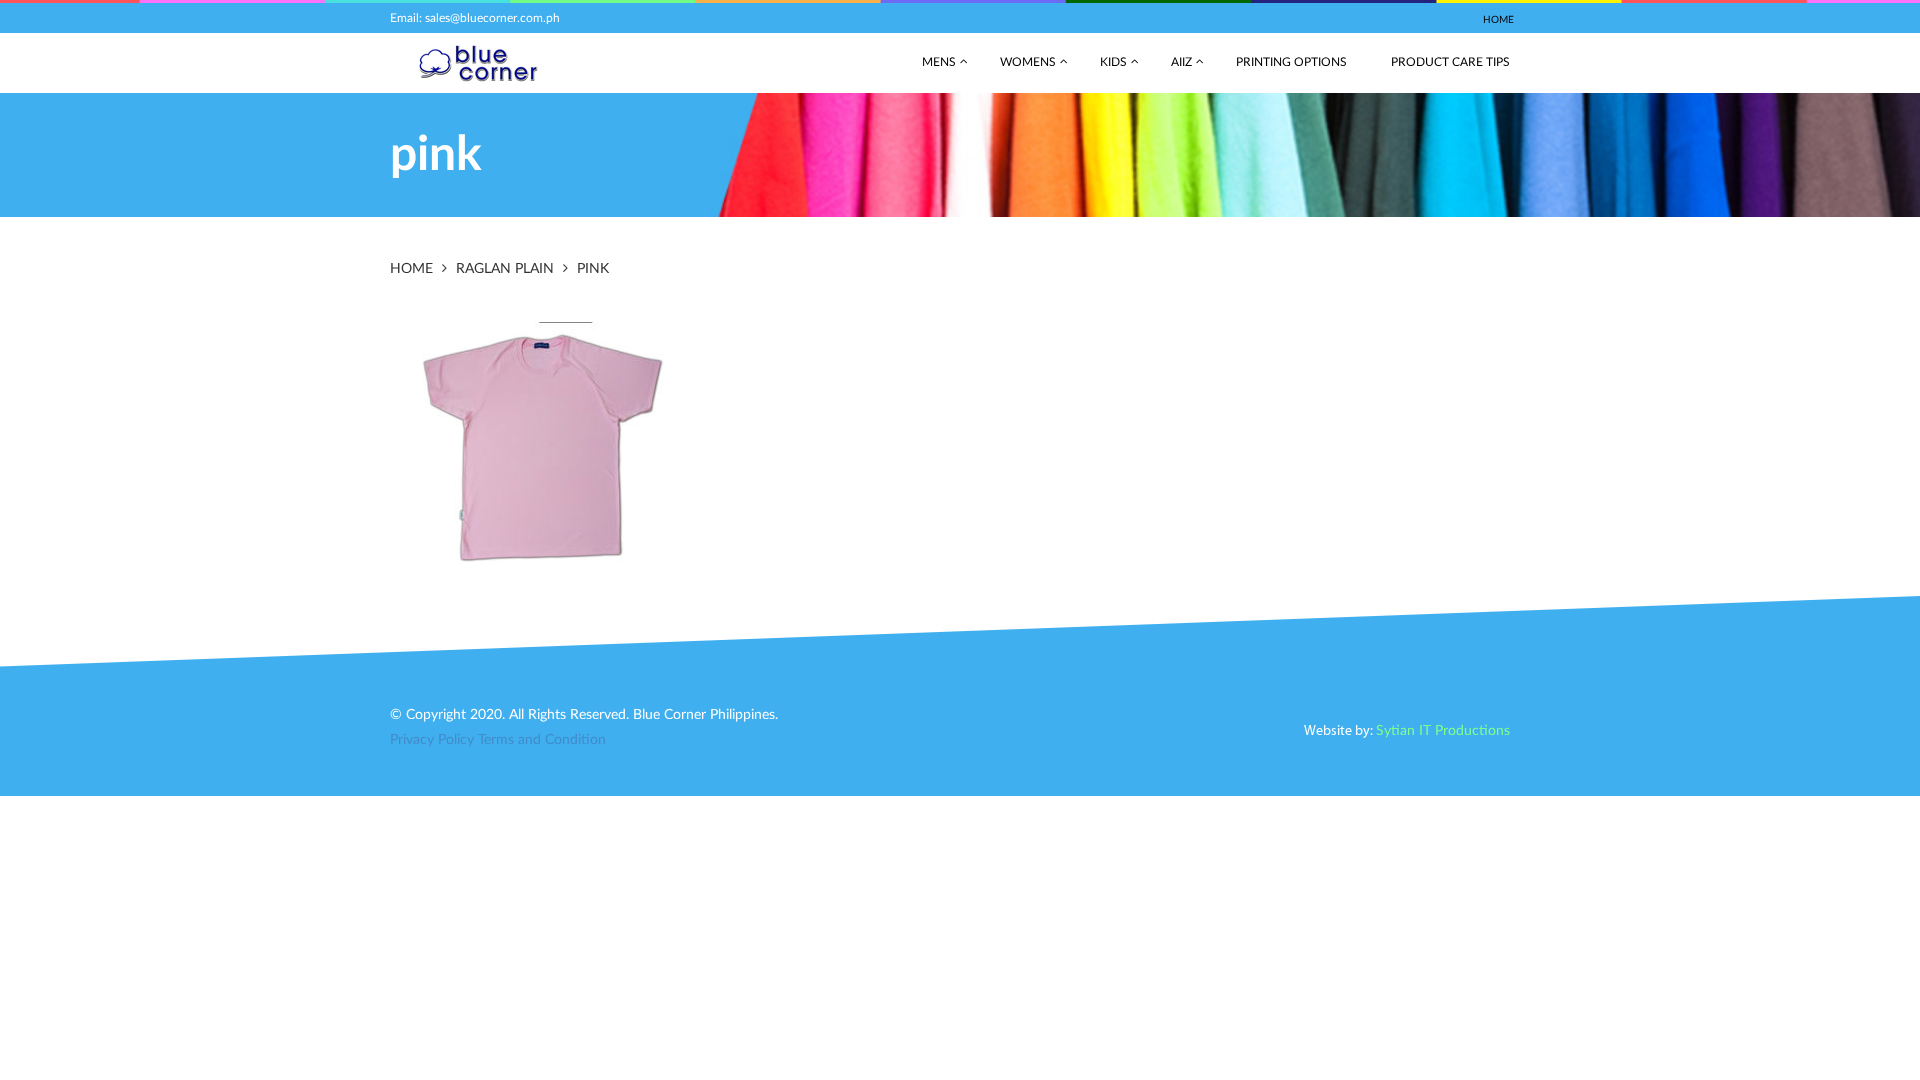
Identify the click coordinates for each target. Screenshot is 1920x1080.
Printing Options (1291, 62)
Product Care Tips (1450, 62)
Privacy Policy (432, 740)
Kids (1113, 62)
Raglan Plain (505, 269)
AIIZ (1181, 62)
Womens (1028, 62)
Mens (939, 62)
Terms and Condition (542, 740)
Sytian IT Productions (1443, 731)
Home (1498, 20)
